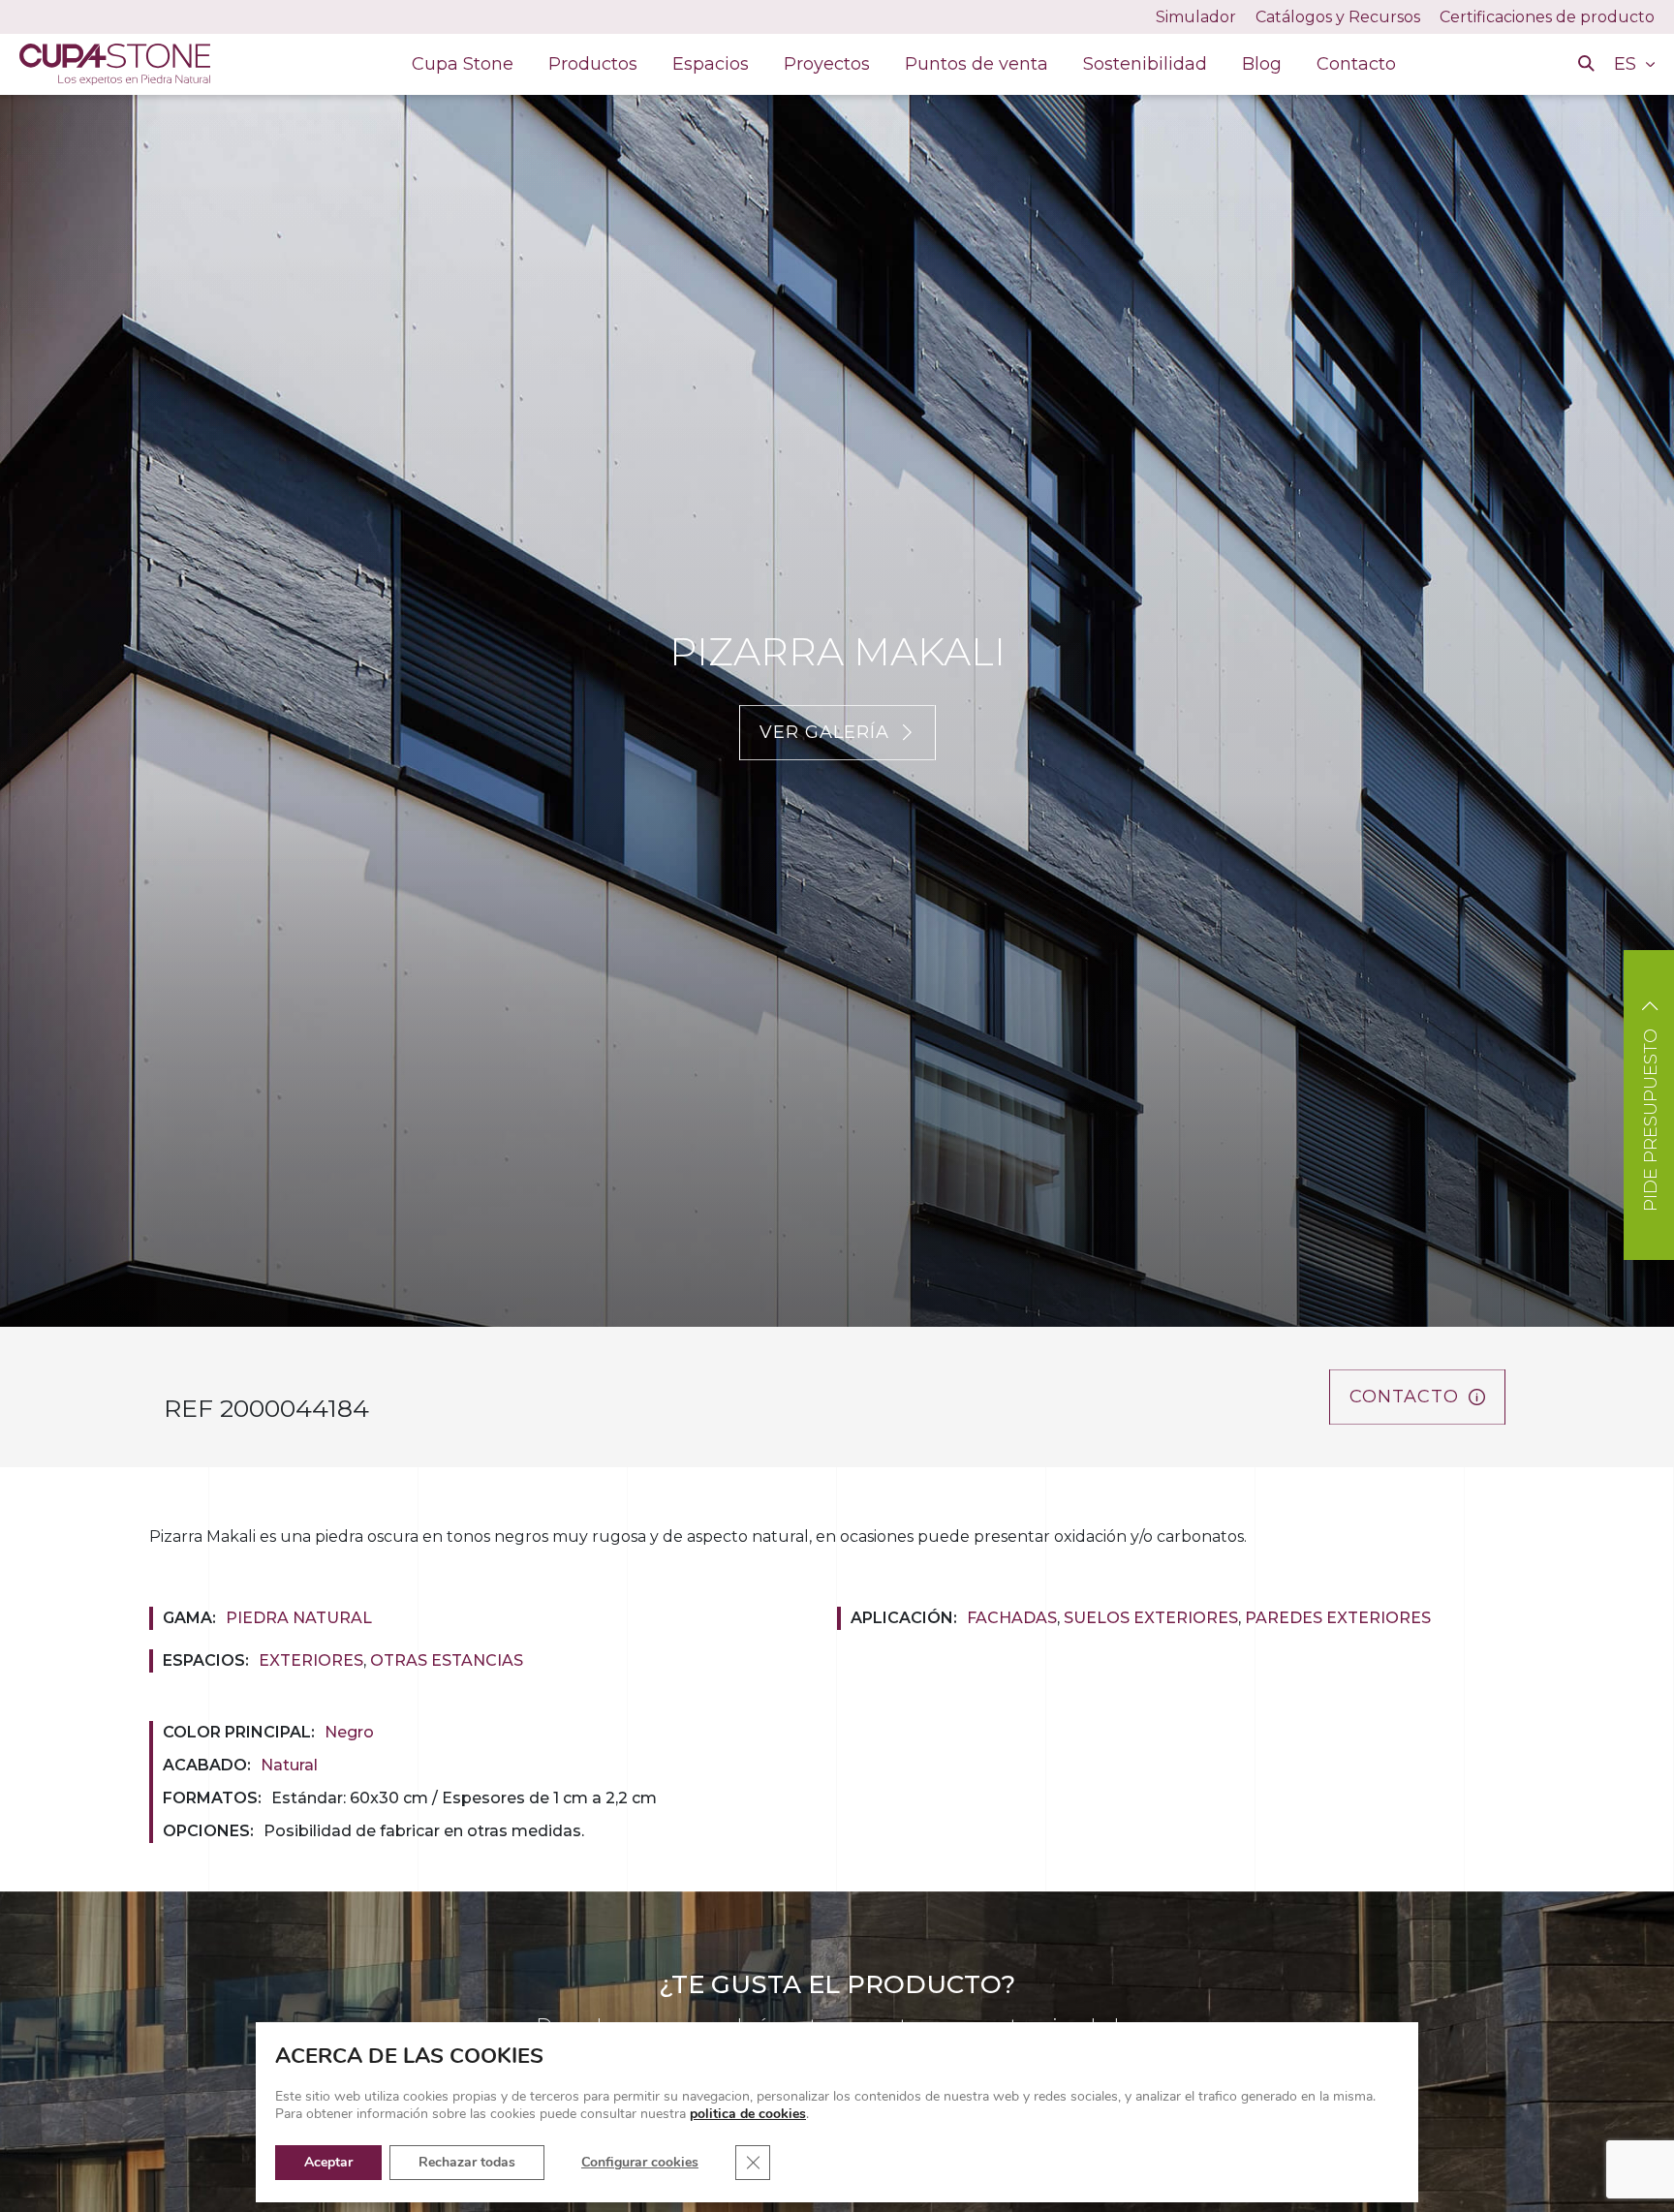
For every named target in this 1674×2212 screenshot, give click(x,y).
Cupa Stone (463, 64)
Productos (593, 64)
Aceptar (328, 2162)
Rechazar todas (467, 2162)
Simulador (1196, 17)
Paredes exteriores (1338, 1618)
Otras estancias (447, 1660)
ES (1627, 64)
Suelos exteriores (1151, 1618)
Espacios (711, 64)
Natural (289, 1765)
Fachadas (1012, 1618)
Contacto (1356, 64)
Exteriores (311, 1660)
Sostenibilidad (1145, 64)
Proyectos (827, 64)
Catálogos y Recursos (1338, 17)
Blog (1262, 64)
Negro (349, 1732)
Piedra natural (299, 1618)
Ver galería (824, 732)
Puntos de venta (976, 64)
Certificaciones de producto (1547, 17)
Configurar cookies (640, 2162)
